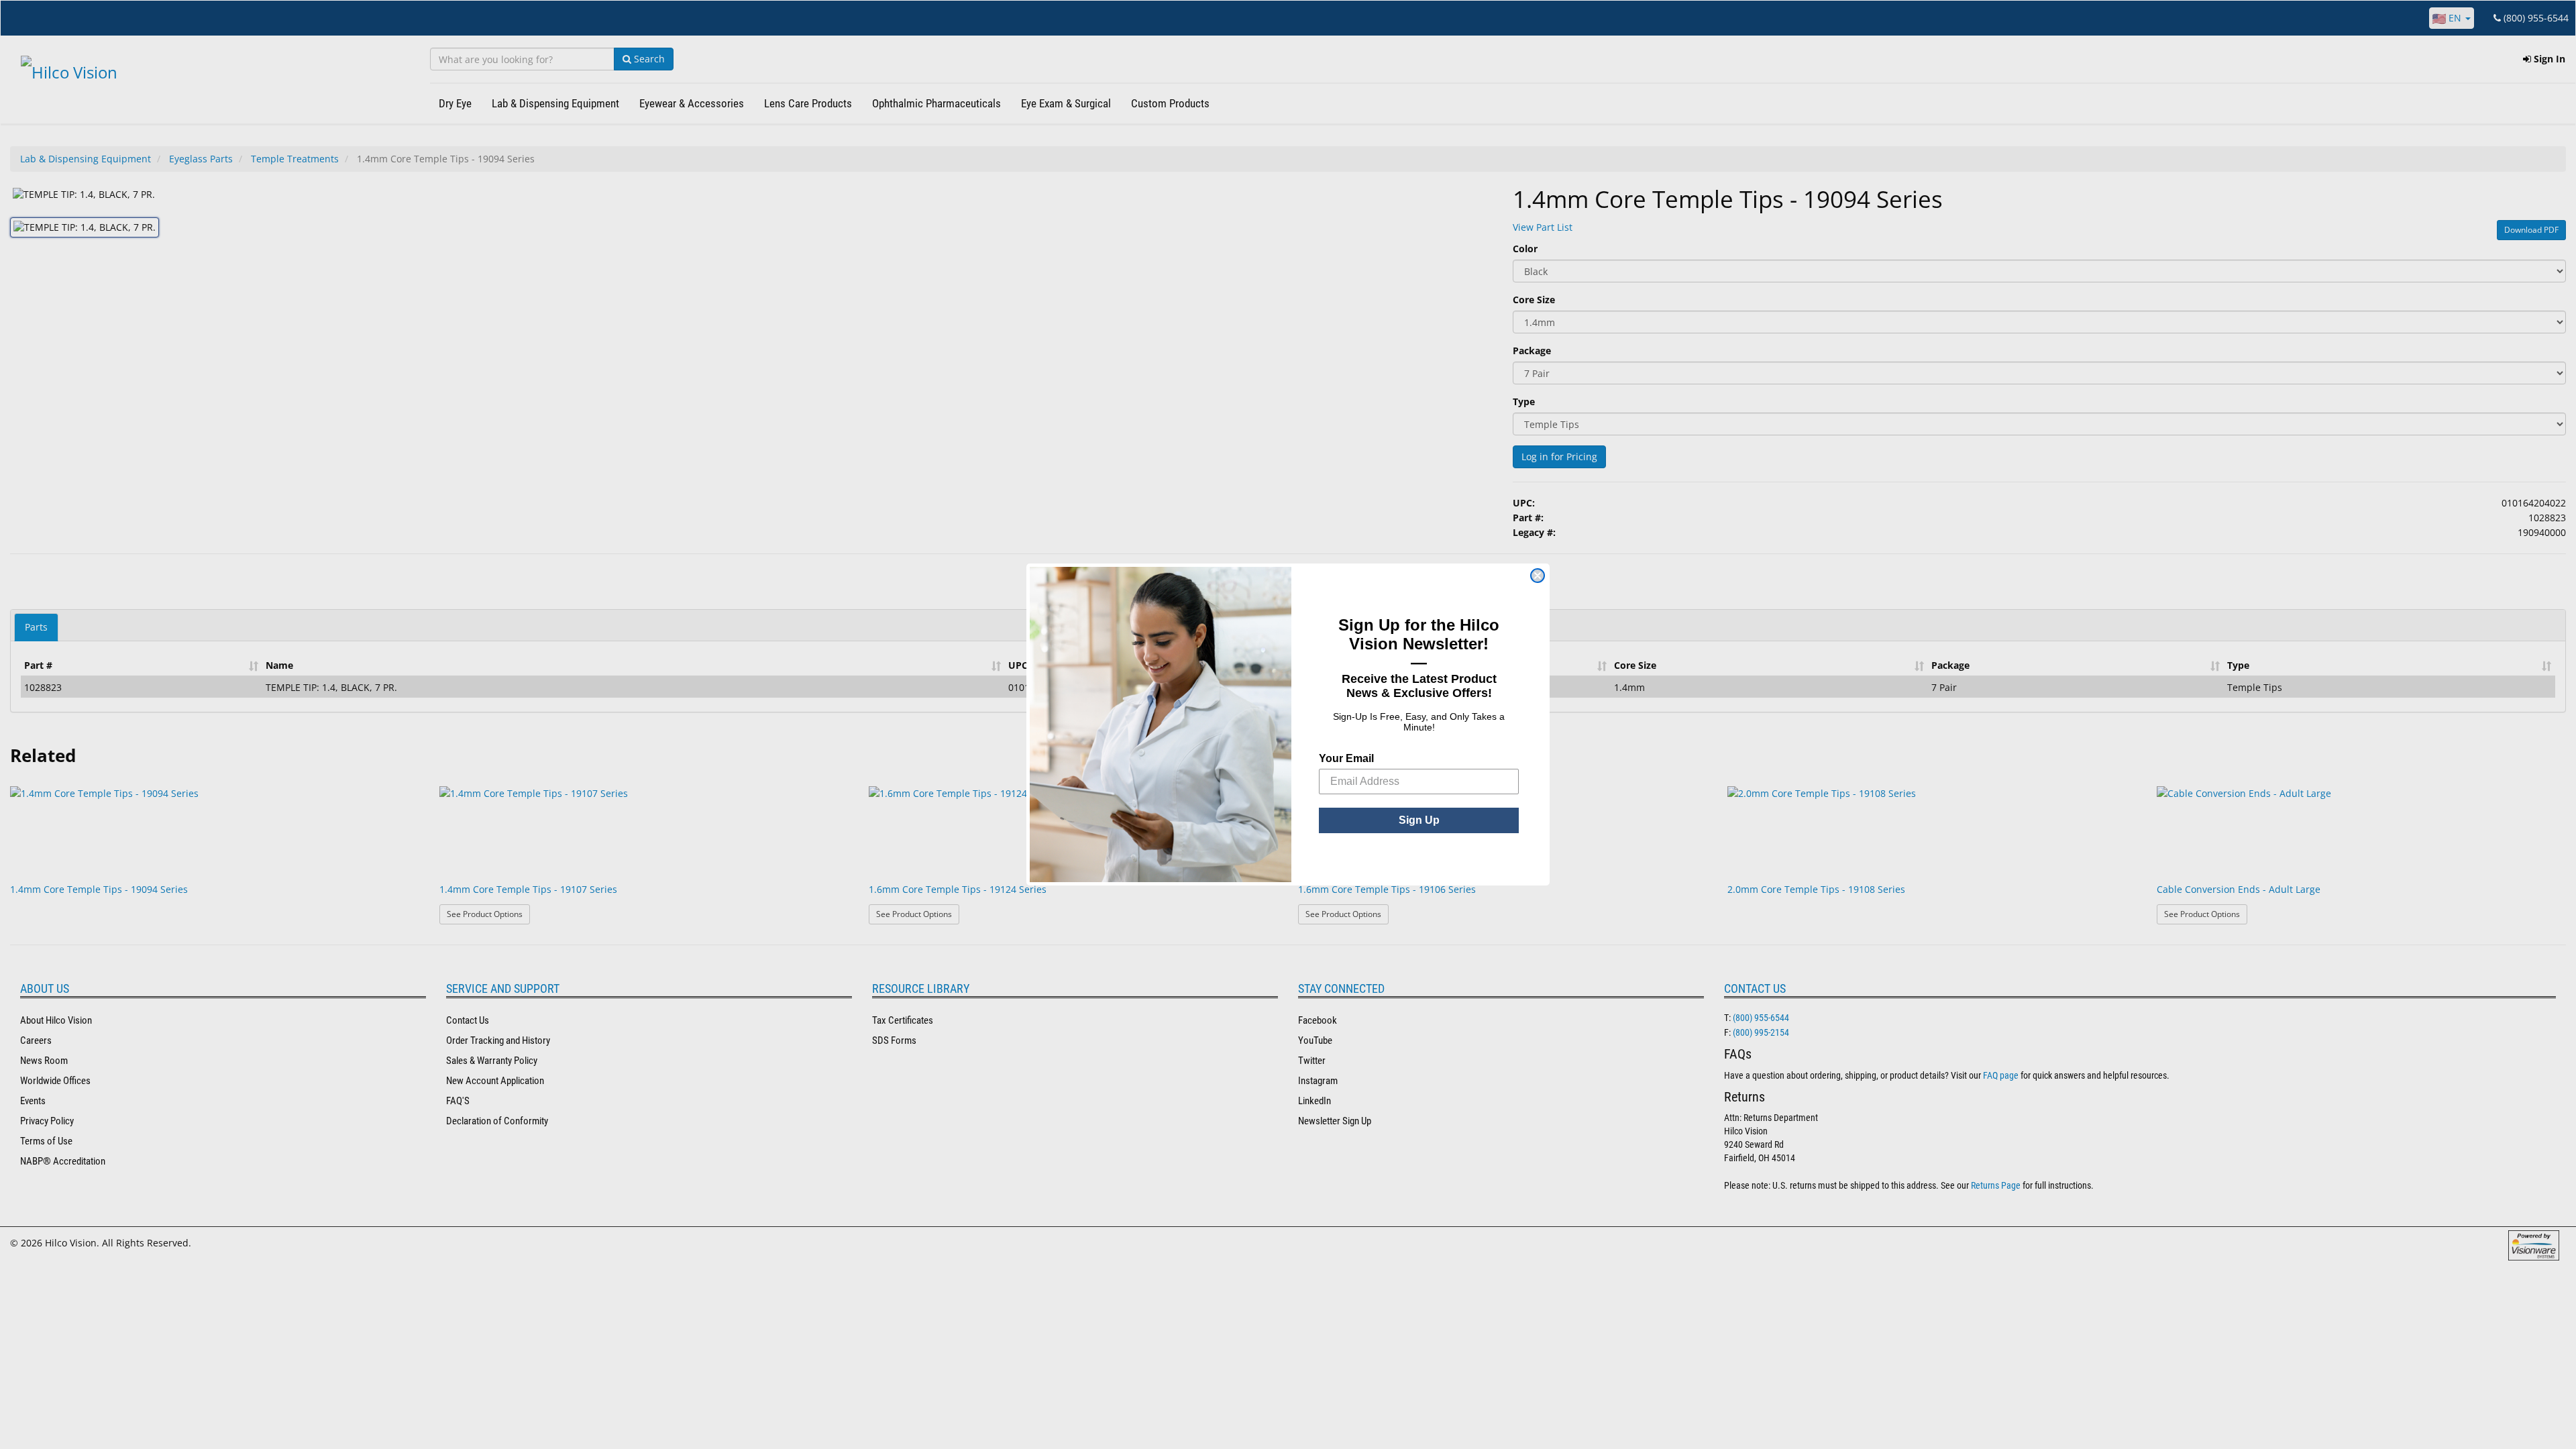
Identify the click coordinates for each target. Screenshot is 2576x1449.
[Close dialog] (1538, 576)
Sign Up (1419, 820)
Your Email (1346, 758)
